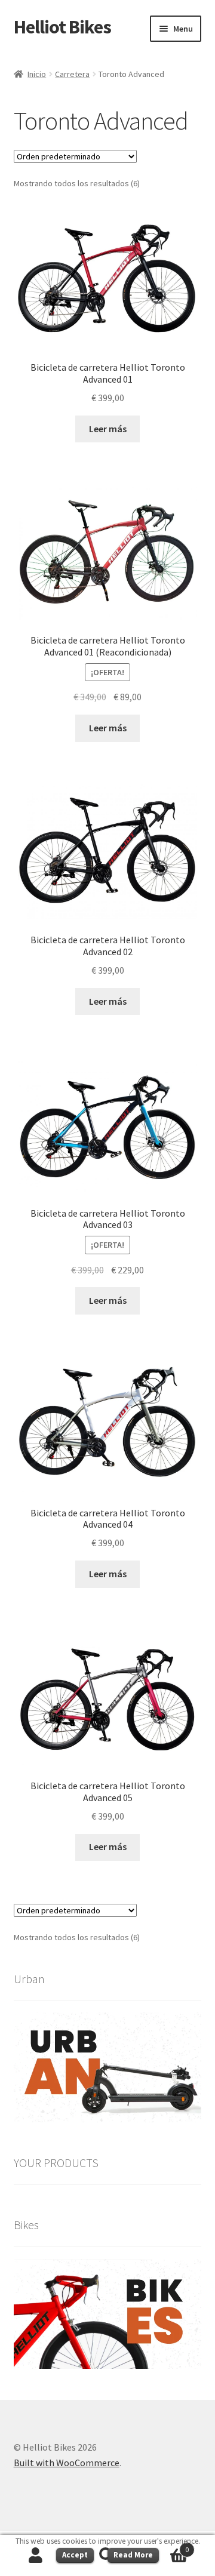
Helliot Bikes (62, 27)
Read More (133, 2555)
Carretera (72, 74)
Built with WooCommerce (67, 2463)
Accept (75, 2555)
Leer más (108, 429)
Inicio (37, 74)
